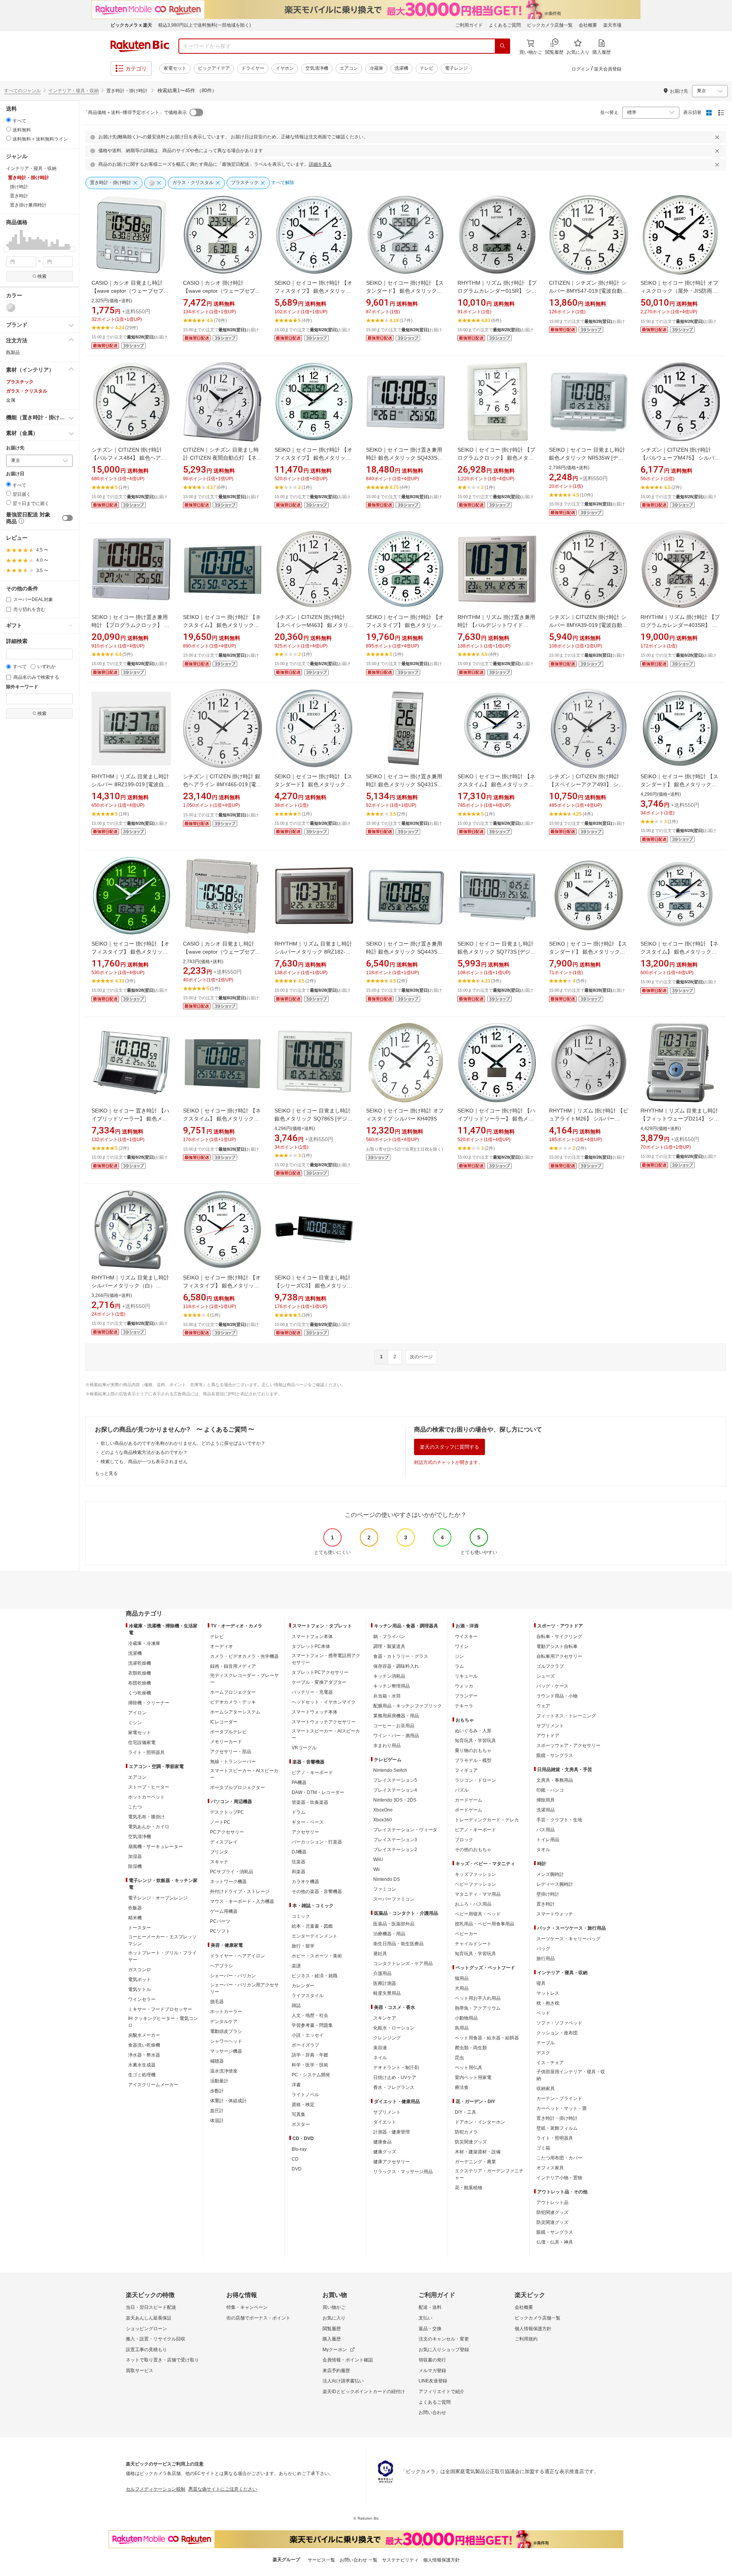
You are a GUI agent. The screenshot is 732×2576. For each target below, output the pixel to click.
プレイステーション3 (395, 1840)
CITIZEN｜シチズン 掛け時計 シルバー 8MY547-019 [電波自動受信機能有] (588, 291)
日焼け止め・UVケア (395, 2077)
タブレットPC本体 (311, 1646)
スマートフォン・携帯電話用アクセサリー (326, 1659)
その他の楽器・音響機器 (317, 1892)
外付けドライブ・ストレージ (240, 1892)
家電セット (175, 68)
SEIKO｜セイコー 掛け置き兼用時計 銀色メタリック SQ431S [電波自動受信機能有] (404, 784)
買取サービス (140, 2371)
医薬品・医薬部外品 (394, 1924)
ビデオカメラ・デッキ (233, 1702)
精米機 (135, 1918)
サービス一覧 (321, 2560)
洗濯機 (401, 68)
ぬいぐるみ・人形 (473, 1731)
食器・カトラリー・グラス (401, 1656)
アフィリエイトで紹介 (441, 2392)
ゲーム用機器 (224, 1911)
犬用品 (462, 1988)
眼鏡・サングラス (555, 1755)
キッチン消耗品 (389, 1676)
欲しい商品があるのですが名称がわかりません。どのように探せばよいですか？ (183, 1443)
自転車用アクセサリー (559, 1656)
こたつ (135, 1807)
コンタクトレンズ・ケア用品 (403, 1964)
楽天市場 (612, 25)
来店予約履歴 (336, 2371)
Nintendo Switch (390, 1770)
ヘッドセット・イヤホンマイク (324, 1702)
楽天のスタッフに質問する (449, 1447)
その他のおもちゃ (473, 1850)
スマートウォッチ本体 (315, 1712)
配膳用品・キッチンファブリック (408, 1706)
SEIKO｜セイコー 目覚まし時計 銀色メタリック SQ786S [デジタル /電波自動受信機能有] (314, 1119)
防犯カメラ (466, 2132)
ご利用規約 (526, 2339)
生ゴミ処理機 (142, 2075)
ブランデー (466, 1696)
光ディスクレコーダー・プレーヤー (244, 1679)
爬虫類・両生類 (471, 2048)
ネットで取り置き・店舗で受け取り (162, 2360)
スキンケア (385, 2018)
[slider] (6, 249)
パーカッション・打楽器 (317, 1842)
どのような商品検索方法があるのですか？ (144, 1452)
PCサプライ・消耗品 (232, 1872)
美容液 (380, 2048)
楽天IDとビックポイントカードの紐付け (364, 2392)
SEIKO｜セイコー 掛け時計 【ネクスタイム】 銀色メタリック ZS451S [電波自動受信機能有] (222, 1119)
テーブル (546, 2043)
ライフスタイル (308, 1996)
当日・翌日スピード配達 (151, 2307)
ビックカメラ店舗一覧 (550, 25)
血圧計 (217, 2111)
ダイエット (385, 2122)
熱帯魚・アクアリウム (478, 2008)
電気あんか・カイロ (149, 1827)
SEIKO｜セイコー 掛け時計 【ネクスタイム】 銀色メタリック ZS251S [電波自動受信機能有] (679, 952)
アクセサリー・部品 (231, 1752)
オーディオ (222, 1646)
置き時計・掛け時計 (557, 2118)
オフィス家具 (550, 2168)
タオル (543, 1850)
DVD (297, 2169)
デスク (543, 2053)
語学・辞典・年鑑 (310, 2055)
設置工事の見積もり (146, 2350)
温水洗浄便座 (224, 2071)
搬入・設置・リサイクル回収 (156, 2339)
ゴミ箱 (543, 2148)
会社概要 (588, 25)
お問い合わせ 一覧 (359, 2560)
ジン (459, 1656)
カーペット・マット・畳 (562, 2108)
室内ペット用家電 (473, 2077)
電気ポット (140, 1980)
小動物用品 (466, 2018)
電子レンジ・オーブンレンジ (158, 1898)
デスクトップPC (227, 1812)
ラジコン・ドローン (475, 1780)
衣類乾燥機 (140, 1673)
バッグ (543, 1949)
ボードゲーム (469, 1810)
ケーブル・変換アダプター (319, 1682)
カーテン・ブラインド (559, 2098)
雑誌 (296, 2005)
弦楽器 (299, 1862)
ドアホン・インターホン (480, 2122)
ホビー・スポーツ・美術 (317, 1956)
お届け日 (15, 474)
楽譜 (296, 1966)
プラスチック (20, 382)
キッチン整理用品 (392, 1686)
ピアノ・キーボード (312, 1773)
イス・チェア (550, 2063)
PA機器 (299, 1783)
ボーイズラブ (305, 2045)
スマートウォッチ (555, 1914)
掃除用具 (546, 1800)
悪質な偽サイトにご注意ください (223, 2489)
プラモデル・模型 (473, 1760)
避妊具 (380, 1954)
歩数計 (217, 2091)
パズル (462, 1790)
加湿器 (135, 1856)
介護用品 (382, 1973)
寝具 (541, 1983)
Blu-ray (299, 2149)
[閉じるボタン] (718, 137)
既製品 (13, 353)
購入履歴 (332, 2339)
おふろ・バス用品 (473, 1904)
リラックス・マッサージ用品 (403, 2172)
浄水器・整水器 (144, 2055)
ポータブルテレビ (228, 1732)
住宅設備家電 (142, 1742)
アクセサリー (305, 1832)
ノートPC (220, 1822)
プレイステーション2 (395, 1850)
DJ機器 (299, 1852)
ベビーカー (466, 1934)
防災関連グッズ (471, 2142)
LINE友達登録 (433, 2381)
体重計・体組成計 (228, 2101)
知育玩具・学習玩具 (475, 1741)
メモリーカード (226, 1742)
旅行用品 (546, 1959)
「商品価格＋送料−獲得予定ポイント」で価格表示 (135, 112)
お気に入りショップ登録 (444, 2350)
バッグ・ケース (552, 1686)
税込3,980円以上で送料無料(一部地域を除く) (205, 25)
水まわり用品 (387, 1746)
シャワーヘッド (226, 2041)
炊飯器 (135, 1908)
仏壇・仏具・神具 (555, 2242)
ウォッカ (464, 1686)
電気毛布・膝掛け (146, 1817)
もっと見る (106, 1473)
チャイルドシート (473, 1944)
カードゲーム (469, 1800)
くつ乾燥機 (140, 1693)
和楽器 (299, 1872)
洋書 (296, 2085)
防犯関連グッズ (552, 2212)
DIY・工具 (466, 2112)
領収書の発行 (432, 2360)
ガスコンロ (140, 1970)
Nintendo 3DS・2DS (395, 1800)
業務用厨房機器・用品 (396, 1716)
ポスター (301, 2124)
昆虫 (459, 2058)
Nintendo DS (387, 1879)
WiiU (378, 1859)
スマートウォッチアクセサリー (324, 1722)
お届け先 (15, 448)
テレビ (427, 68)
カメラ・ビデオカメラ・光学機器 (244, 1656)
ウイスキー (466, 1637)
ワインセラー (142, 1999)
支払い (425, 2318)
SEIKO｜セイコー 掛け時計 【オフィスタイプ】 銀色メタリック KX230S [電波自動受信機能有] (313, 291)
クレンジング (387, 2038)
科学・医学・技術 (310, 2065)
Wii (376, 1869)
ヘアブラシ (222, 1966)
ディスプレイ (224, 1842)
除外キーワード (22, 687)
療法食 (462, 2087)
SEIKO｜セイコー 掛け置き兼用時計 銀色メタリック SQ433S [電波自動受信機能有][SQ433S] (404, 458)
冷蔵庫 (376, 68)
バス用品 (546, 1830)
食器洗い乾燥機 (144, 2045)
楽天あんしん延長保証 (149, 2318)
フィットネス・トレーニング (566, 1716)
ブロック (464, 1840)
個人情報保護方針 (533, 2329)
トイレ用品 (548, 1840)
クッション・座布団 (557, 2033)
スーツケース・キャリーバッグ (568, 1939)
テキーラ (464, 1706)
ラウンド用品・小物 (557, 1696)
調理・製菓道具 (389, 1646)
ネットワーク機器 (228, 1882)
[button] (7, 239)
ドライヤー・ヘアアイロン (238, 1956)
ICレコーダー (224, 1722)
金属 (11, 400)
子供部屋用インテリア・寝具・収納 (571, 2075)
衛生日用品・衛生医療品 (398, 1944)
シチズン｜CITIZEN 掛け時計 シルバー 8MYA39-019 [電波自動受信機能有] (588, 625)
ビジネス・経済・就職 (315, 1976)
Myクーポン (335, 2350)
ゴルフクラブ (550, 1666)
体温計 (217, 2121)
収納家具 (546, 2089)
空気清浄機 (317, 68)
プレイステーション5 (395, 1780)
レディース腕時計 (555, 1884)
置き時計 (546, 1904)
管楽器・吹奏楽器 (310, 1802)
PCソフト (220, 1931)
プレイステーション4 (395, 1790)
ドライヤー (253, 68)
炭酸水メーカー (144, 2035)
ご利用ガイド (469, 25)
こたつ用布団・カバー (559, 2158)
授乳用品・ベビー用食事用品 (485, 1924)
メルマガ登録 (432, 2371)
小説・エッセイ (308, 2035)
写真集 (299, 2114)
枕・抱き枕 (548, 2003)
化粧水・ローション (394, 2028)
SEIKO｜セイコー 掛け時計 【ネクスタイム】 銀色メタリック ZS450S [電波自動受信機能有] (222, 625)
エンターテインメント (315, 1936)
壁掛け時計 (548, 1894)
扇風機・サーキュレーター (156, 1847)
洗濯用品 (546, 1810)
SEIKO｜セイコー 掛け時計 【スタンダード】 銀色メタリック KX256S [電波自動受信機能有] (679, 784)
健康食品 (382, 2142)
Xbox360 (383, 1820)
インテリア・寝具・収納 (74, 91)
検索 (42, 276)
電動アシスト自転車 (557, 1646)
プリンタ (219, 1852)
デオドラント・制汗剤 (396, 2068)
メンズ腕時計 (550, 1874)
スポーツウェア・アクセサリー (568, 1746)
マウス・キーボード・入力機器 (242, 1901)
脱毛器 (217, 2002)
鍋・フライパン (389, 1637)
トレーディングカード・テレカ (487, 1820)
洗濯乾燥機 (140, 1663)
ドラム (299, 1812)
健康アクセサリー (392, 2162)
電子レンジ (456, 68)
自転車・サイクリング (559, 1637)
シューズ (546, 1676)
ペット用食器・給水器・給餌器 (487, 2038)
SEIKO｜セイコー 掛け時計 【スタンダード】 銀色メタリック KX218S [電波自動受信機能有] (313, 784)
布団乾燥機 (140, 1683)
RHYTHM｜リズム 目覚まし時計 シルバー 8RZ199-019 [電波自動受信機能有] (130, 784)
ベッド (543, 2013)
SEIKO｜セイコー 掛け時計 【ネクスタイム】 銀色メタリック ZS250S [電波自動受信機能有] (496, 784)
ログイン (581, 69)
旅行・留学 (303, 1946)
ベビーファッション (475, 1884)
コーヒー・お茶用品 (394, 1726)
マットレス (548, 1993)
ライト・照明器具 (146, 1752)
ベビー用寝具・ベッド (478, 1914)
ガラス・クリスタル (27, 391)
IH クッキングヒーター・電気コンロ (163, 2022)
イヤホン (285, 68)
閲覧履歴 (332, 2329)
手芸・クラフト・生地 (559, 1820)
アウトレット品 (552, 2203)
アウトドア (548, 1736)
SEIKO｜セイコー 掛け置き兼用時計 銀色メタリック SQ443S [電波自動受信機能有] (404, 952)
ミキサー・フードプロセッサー (160, 2009)
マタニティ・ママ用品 (478, 1894)
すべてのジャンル (22, 91)
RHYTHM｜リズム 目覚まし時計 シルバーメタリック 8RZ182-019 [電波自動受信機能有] (313, 952)
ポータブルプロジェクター (238, 1787)
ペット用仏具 (469, 2068)
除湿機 (135, 1866)
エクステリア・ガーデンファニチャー (489, 2174)
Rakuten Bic (140, 46)
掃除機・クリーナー (149, 1703)
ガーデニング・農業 (475, 2162)
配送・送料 (430, 2307)
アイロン (137, 1713)
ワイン (462, 1646)
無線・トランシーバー (233, 1762)
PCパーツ (220, 1921)
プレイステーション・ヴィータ (405, 1830)
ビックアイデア (214, 68)
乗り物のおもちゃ (473, 1750)
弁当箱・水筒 (387, 1696)
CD (295, 2159)
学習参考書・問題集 (312, 2025)
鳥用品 (462, 2028)
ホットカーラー (226, 2012)
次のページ (421, 1357)
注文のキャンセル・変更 (444, 2339)
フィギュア (466, 1770)
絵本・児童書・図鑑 (312, 1926)
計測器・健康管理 (392, 2132)
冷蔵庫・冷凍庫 (144, 1643)
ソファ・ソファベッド (559, 2023)
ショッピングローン (146, 2329)
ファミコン (385, 1889)
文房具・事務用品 (555, 1780)
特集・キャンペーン (247, 2307)
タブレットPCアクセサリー (320, 1672)
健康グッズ (385, 2152)
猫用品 (462, 1978)
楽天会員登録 (608, 69)
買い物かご (334, 2307)
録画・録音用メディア (233, 1666)
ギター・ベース (308, 1822)
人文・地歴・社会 (310, 2015)
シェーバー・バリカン (233, 1976)
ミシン (135, 1723)
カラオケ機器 (305, 1882)
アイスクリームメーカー (153, 2085)
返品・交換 (430, 2329)
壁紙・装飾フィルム (557, 2128)
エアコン (349, 68)
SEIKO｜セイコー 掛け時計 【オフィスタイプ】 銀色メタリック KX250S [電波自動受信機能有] (222, 1286)
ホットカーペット (146, 1797)
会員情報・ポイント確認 (348, 2360)
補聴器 (217, 2061)
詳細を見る (320, 164)
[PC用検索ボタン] (502, 46)
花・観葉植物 (469, 2188)
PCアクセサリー (227, 1832)
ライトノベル (305, 2095)
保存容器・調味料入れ (396, 1666)
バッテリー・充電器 (312, 1692)
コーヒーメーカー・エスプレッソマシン (162, 1940)
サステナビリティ (400, 2560)
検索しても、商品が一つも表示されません (144, 1462)
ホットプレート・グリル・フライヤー (162, 1956)
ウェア (543, 1706)
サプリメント (387, 2112)
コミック (301, 1916)
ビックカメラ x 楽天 (131, 25)
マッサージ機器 (226, 2051)
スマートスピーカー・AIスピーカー (244, 1774)
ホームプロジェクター (233, 1692)
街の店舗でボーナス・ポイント (258, 2318)
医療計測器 (385, 1983)
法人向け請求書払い (343, 2381)
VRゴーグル (304, 1748)
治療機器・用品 (389, 1934)
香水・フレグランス (394, 2087)
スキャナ (219, 1862)
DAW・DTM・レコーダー (318, 1792)
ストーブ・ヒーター (149, 1787)
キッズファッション (475, 1874)
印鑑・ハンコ (550, 1790)
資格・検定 (303, 2105)
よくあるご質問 (505, 25)
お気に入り (334, 2318)
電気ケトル (140, 1989)
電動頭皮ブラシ (226, 2031)
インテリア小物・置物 (559, 2178)
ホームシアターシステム (235, 1712)
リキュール (466, 1676)
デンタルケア (224, 2021)
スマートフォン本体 (312, 1637)
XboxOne (383, 1810)
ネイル (380, 2058)
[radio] (9, 120)
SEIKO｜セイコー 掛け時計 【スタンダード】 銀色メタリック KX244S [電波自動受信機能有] (588, 952)
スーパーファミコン (394, 1899)
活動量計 (219, 2081)
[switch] (67, 518)
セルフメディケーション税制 (156, 2489)
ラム (459, 1666)
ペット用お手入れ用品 (478, 1998)
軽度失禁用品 (387, 1993)
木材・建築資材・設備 (478, 2152)
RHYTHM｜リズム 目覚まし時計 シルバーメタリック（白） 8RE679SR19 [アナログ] (130, 1286)
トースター (140, 1928)
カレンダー (303, 1986)
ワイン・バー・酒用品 (396, 1736)
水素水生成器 (142, 2065)
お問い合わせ (432, 2412)
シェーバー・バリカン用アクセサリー (244, 1988)
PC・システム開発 (311, 2075)
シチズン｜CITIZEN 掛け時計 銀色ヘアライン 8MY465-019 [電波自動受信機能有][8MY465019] (222, 784)
